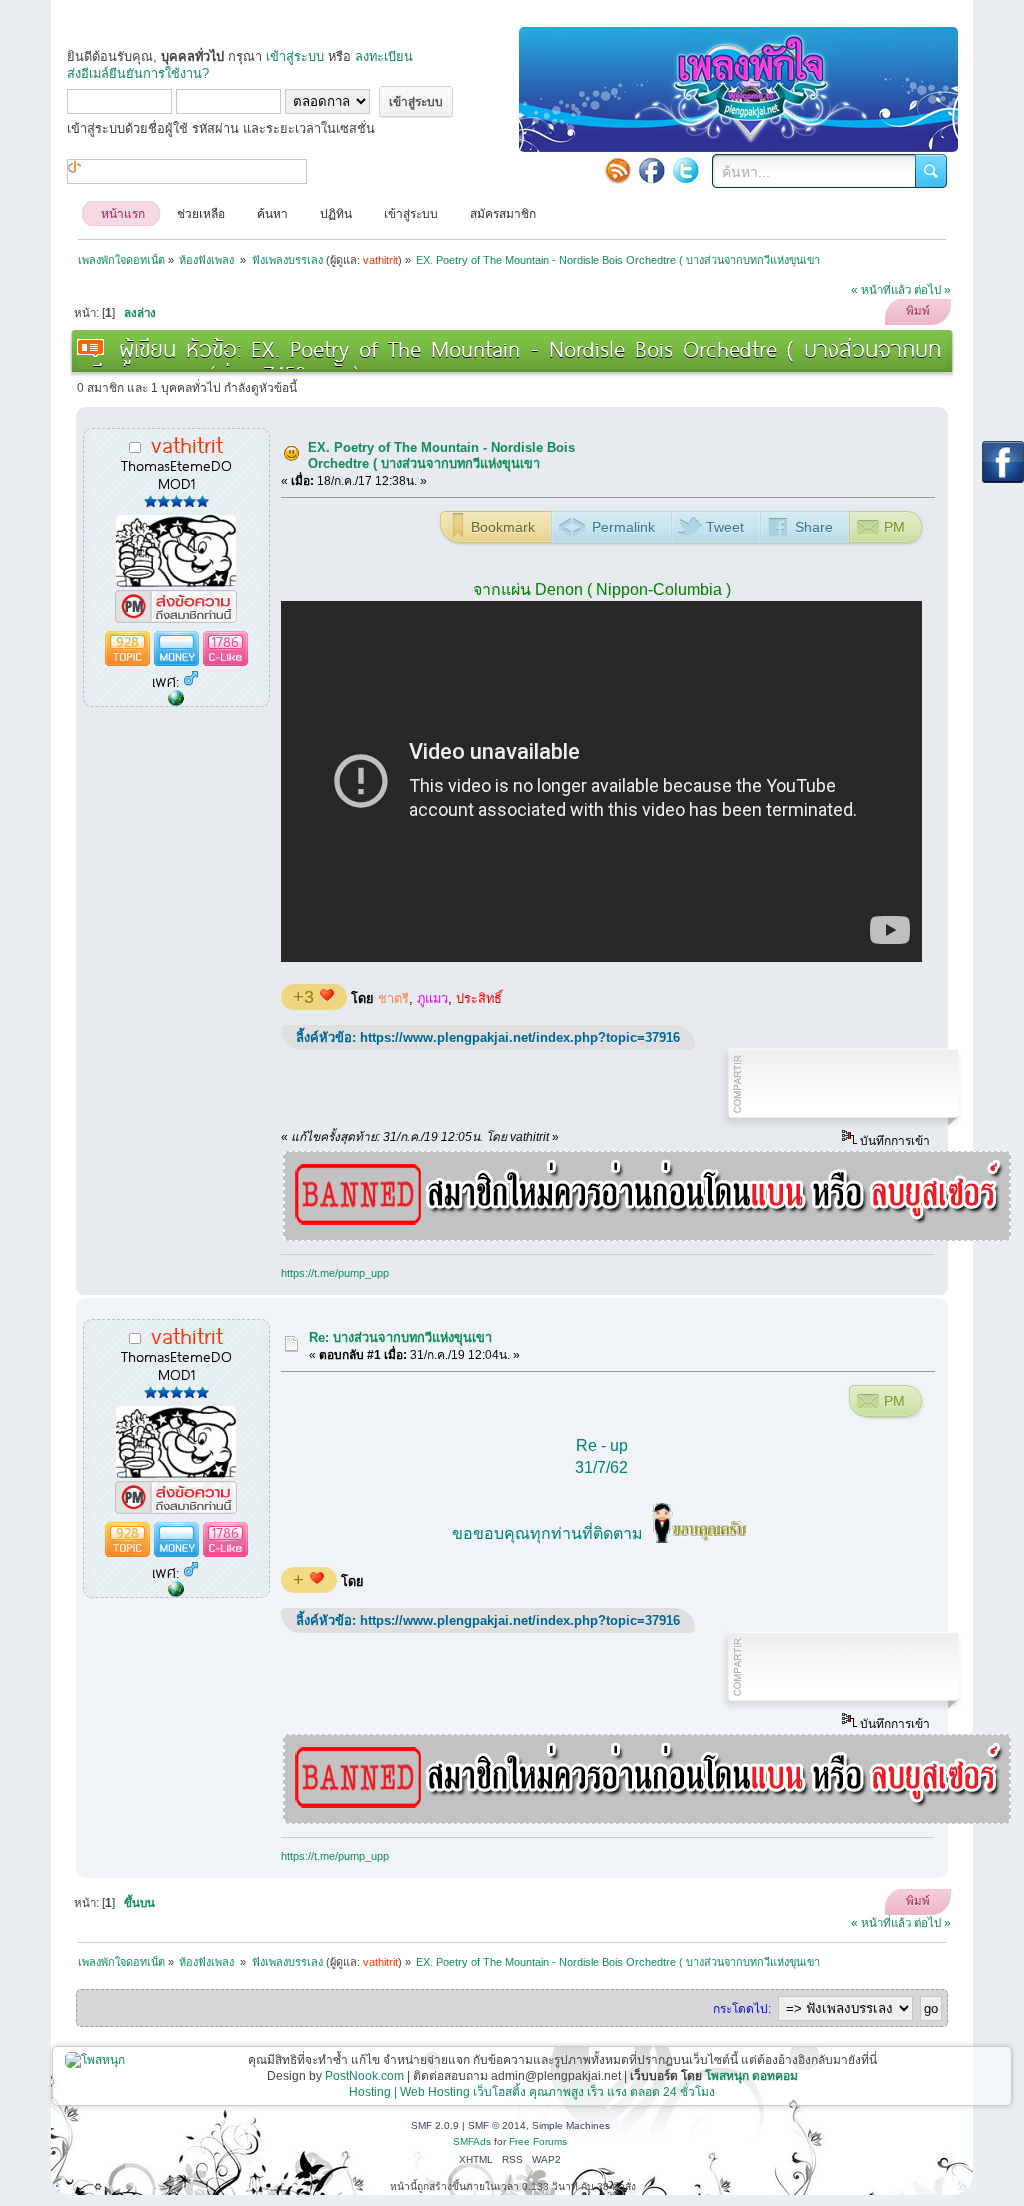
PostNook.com (364, 2076)
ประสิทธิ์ (479, 998)
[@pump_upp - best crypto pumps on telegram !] (176, 699)
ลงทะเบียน (384, 56)
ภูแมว (432, 998)
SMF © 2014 (497, 2125)
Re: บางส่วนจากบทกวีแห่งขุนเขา (400, 1337)
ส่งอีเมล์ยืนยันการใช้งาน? (138, 73)
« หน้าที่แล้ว (881, 290)
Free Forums (538, 2141)
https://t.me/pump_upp (335, 1273)
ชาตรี (393, 998)
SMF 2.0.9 (435, 2125)
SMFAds (472, 2141)
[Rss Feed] (618, 170)
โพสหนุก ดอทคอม (751, 2076)
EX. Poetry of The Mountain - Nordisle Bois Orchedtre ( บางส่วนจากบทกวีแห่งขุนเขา (441, 456)
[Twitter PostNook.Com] (686, 170)
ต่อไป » (932, 290)
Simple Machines (571, 2125)
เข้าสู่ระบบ (295, 56)
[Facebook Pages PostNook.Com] (652, 170)
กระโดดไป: (742, 2009)
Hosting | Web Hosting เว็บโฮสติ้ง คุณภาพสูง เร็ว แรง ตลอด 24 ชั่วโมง (532, 2092)
